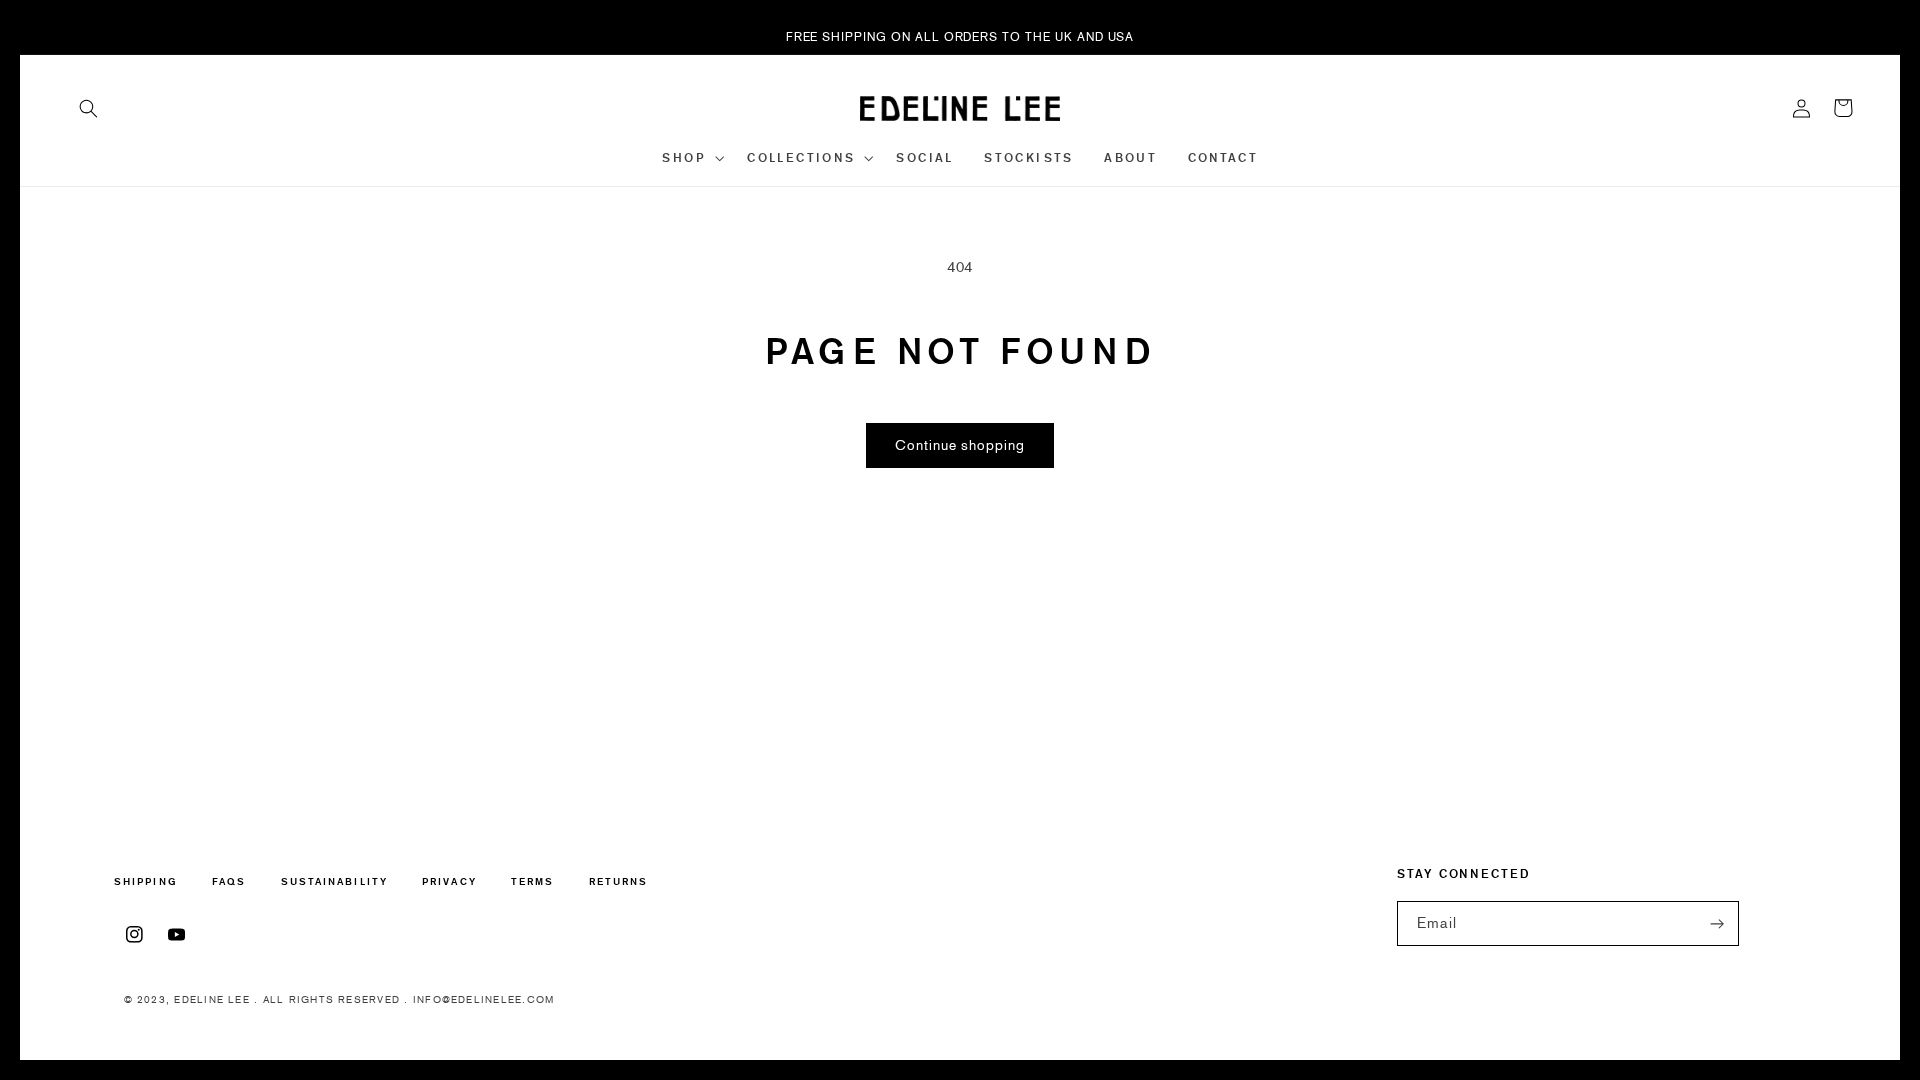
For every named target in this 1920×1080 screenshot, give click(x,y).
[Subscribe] (1718, 923)
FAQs (229, 881)
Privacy (449, 881)
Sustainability (334, 881)
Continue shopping (960, 445)
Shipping (146, 882)
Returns (619, 881)
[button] (89, 108)
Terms (532, 881)
